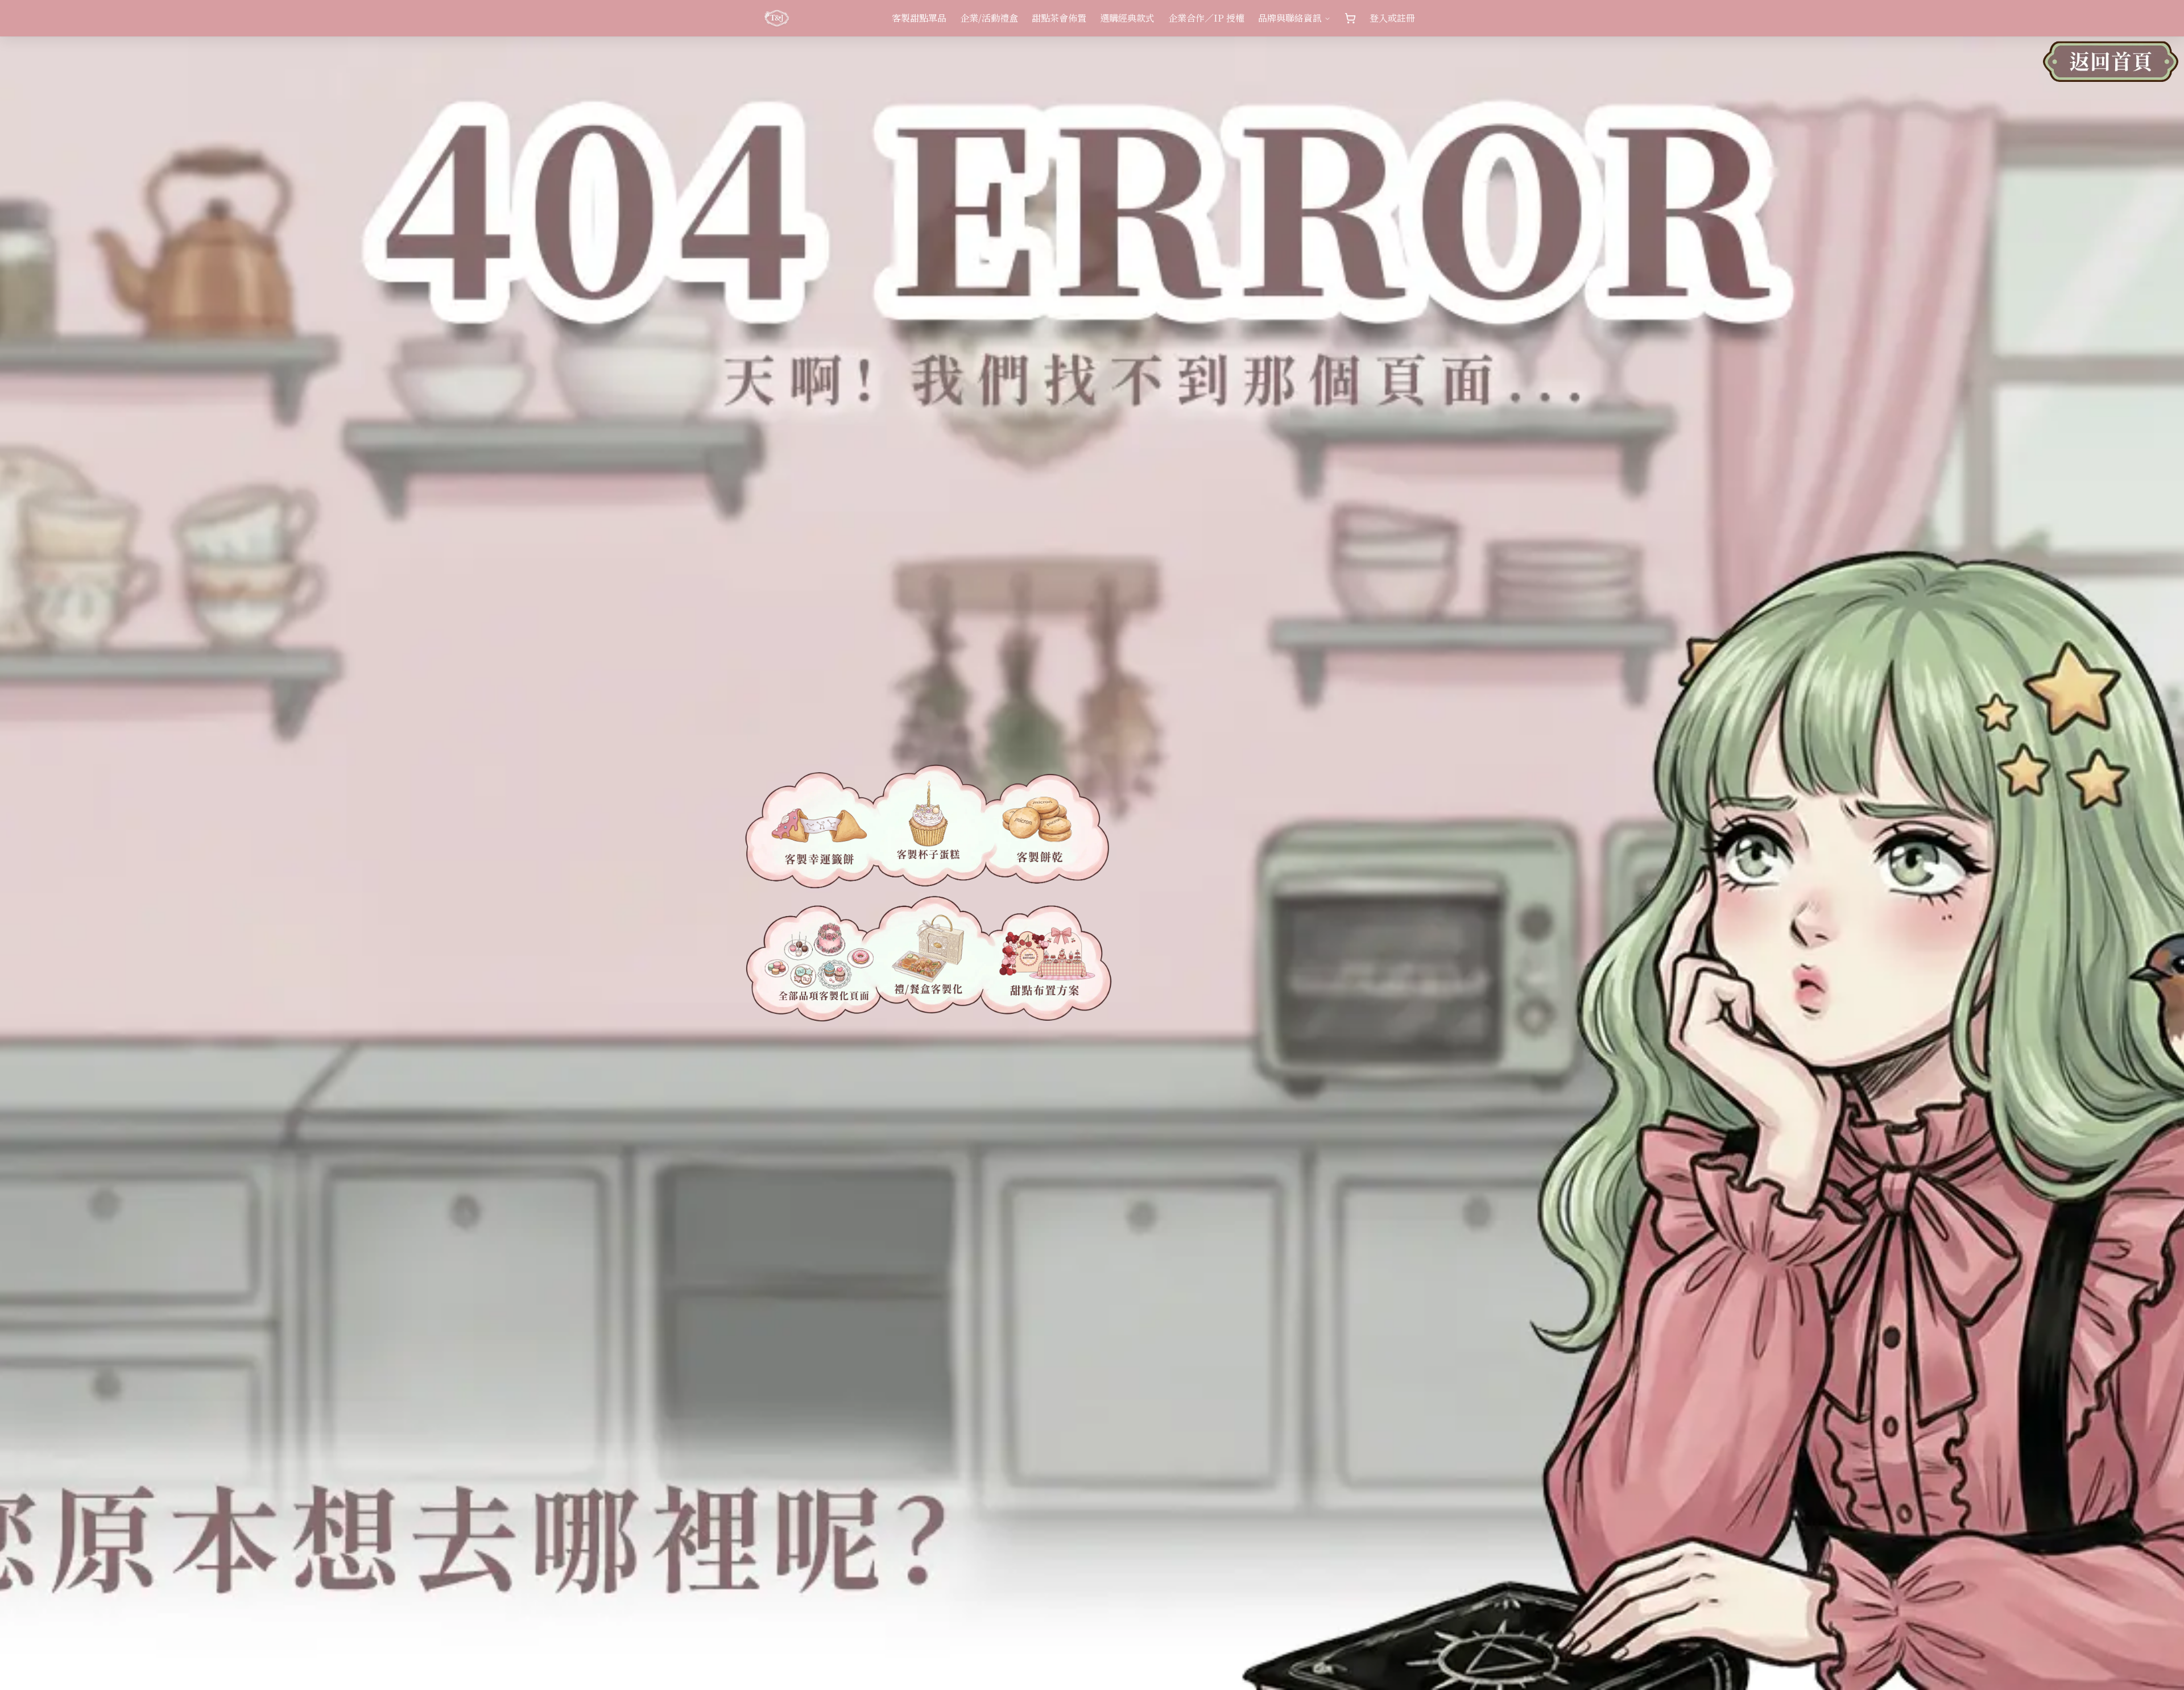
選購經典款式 (1127, 18)
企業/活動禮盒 (989, 18)
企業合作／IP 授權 (1206, 18)
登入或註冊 (1392, 18)
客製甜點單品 (919, 18)
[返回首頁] (2111, 68)
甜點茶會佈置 (1059, 18)
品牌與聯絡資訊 (1290, 18)
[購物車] (1350, 18)
